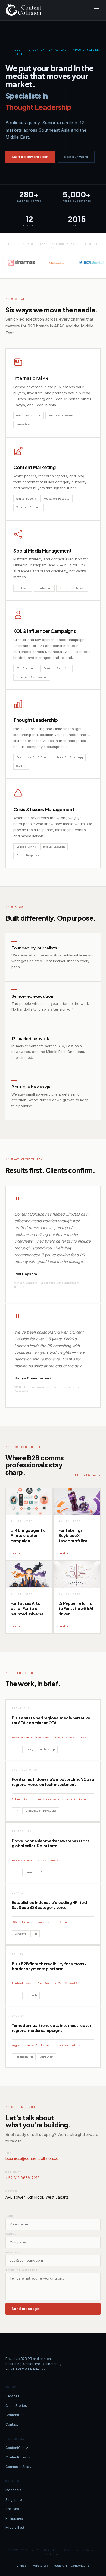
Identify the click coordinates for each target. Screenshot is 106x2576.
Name (9, 2216)
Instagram (60, 2566)
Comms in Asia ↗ (19, 2467)
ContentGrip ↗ (17, 2448)
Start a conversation (30, 157)
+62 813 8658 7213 (22, 2178)
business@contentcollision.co (32, 2158)
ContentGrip (15, 2415)
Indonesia (13, 2490)
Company (12, 2234)
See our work (76, 157)
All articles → (88, 1475)
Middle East (15, 2528)
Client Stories (16, 2406)
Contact (12, 2424)
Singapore (14, 2500)
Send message (25, 2309)
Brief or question (21, 2270)
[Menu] (97, 10)
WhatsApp (41, 2566)
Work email (15, 2253)
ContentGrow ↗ (18, 2457)
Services (13, 2396)
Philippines (14, 2518)
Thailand (12, 2509)
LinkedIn (23, 2566)
